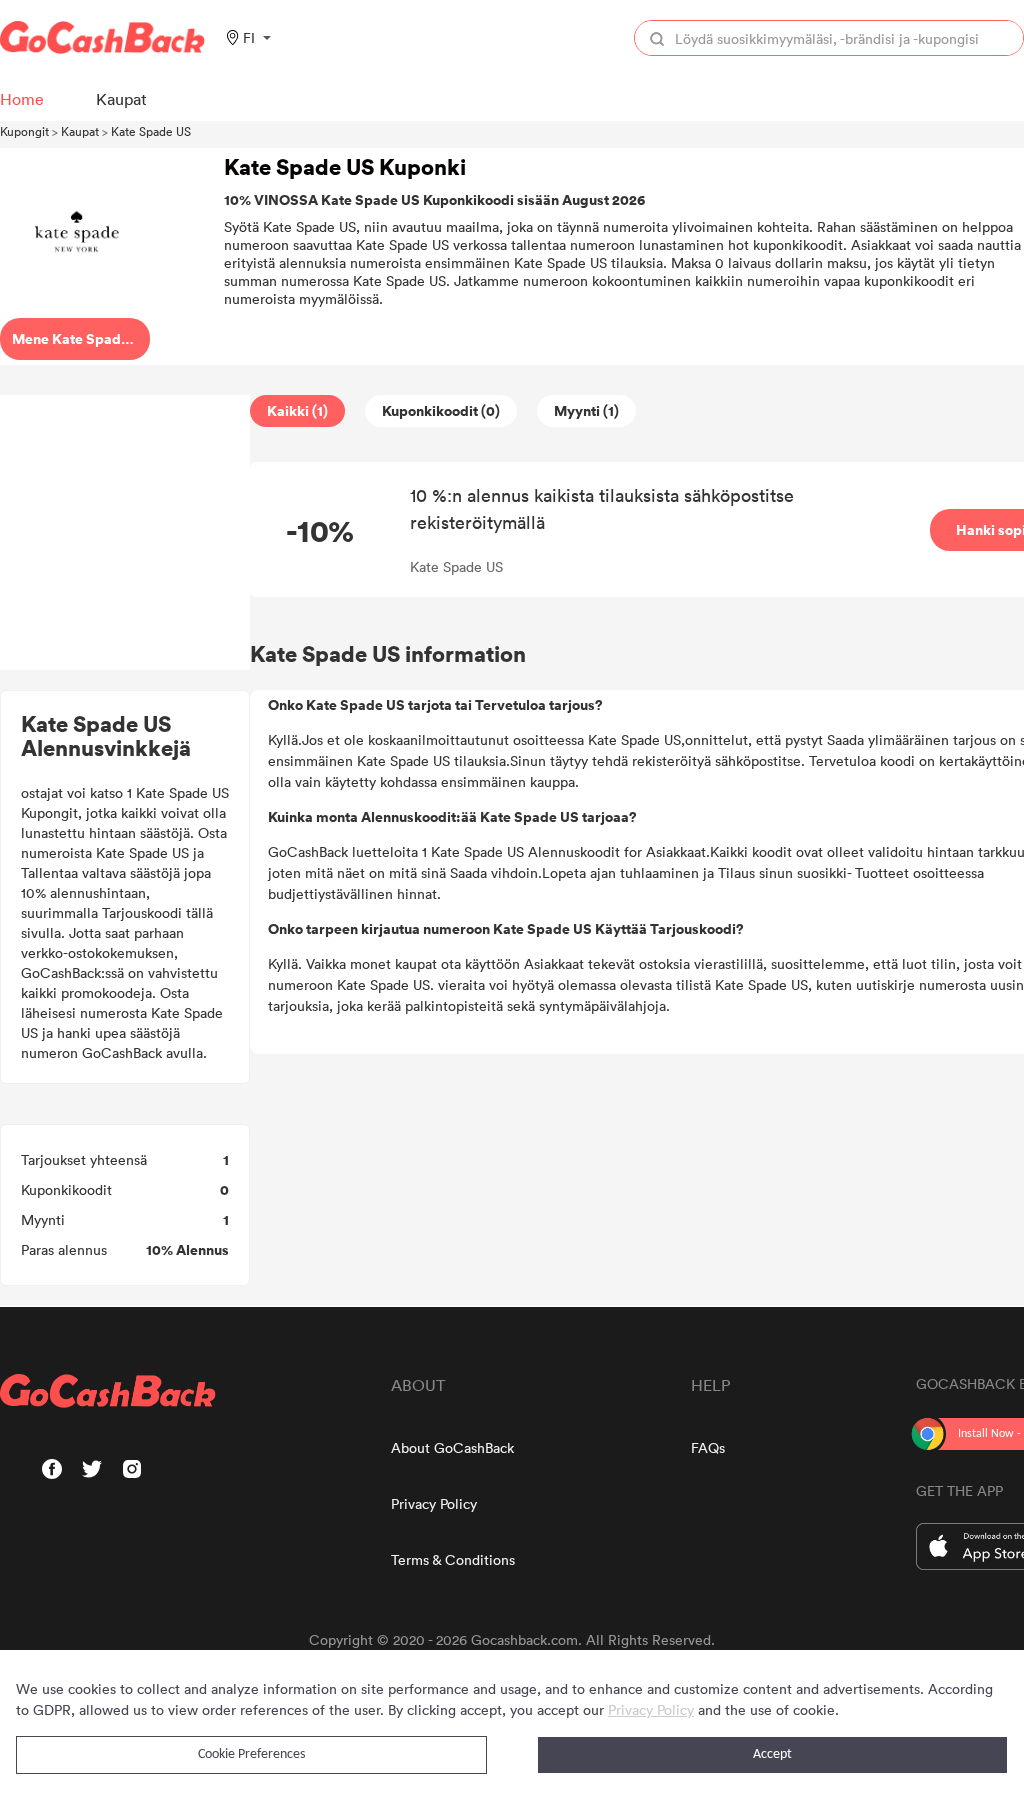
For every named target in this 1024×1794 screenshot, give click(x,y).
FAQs (708, 1447)
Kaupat (80, 131)
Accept (772, 1754)
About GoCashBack (452, 1447)
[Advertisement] (125, 533)
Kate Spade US (151, 131)
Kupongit (24, 131)
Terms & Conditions (453, 1559)
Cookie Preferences (251, 1754)
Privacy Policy (434, 1503)
